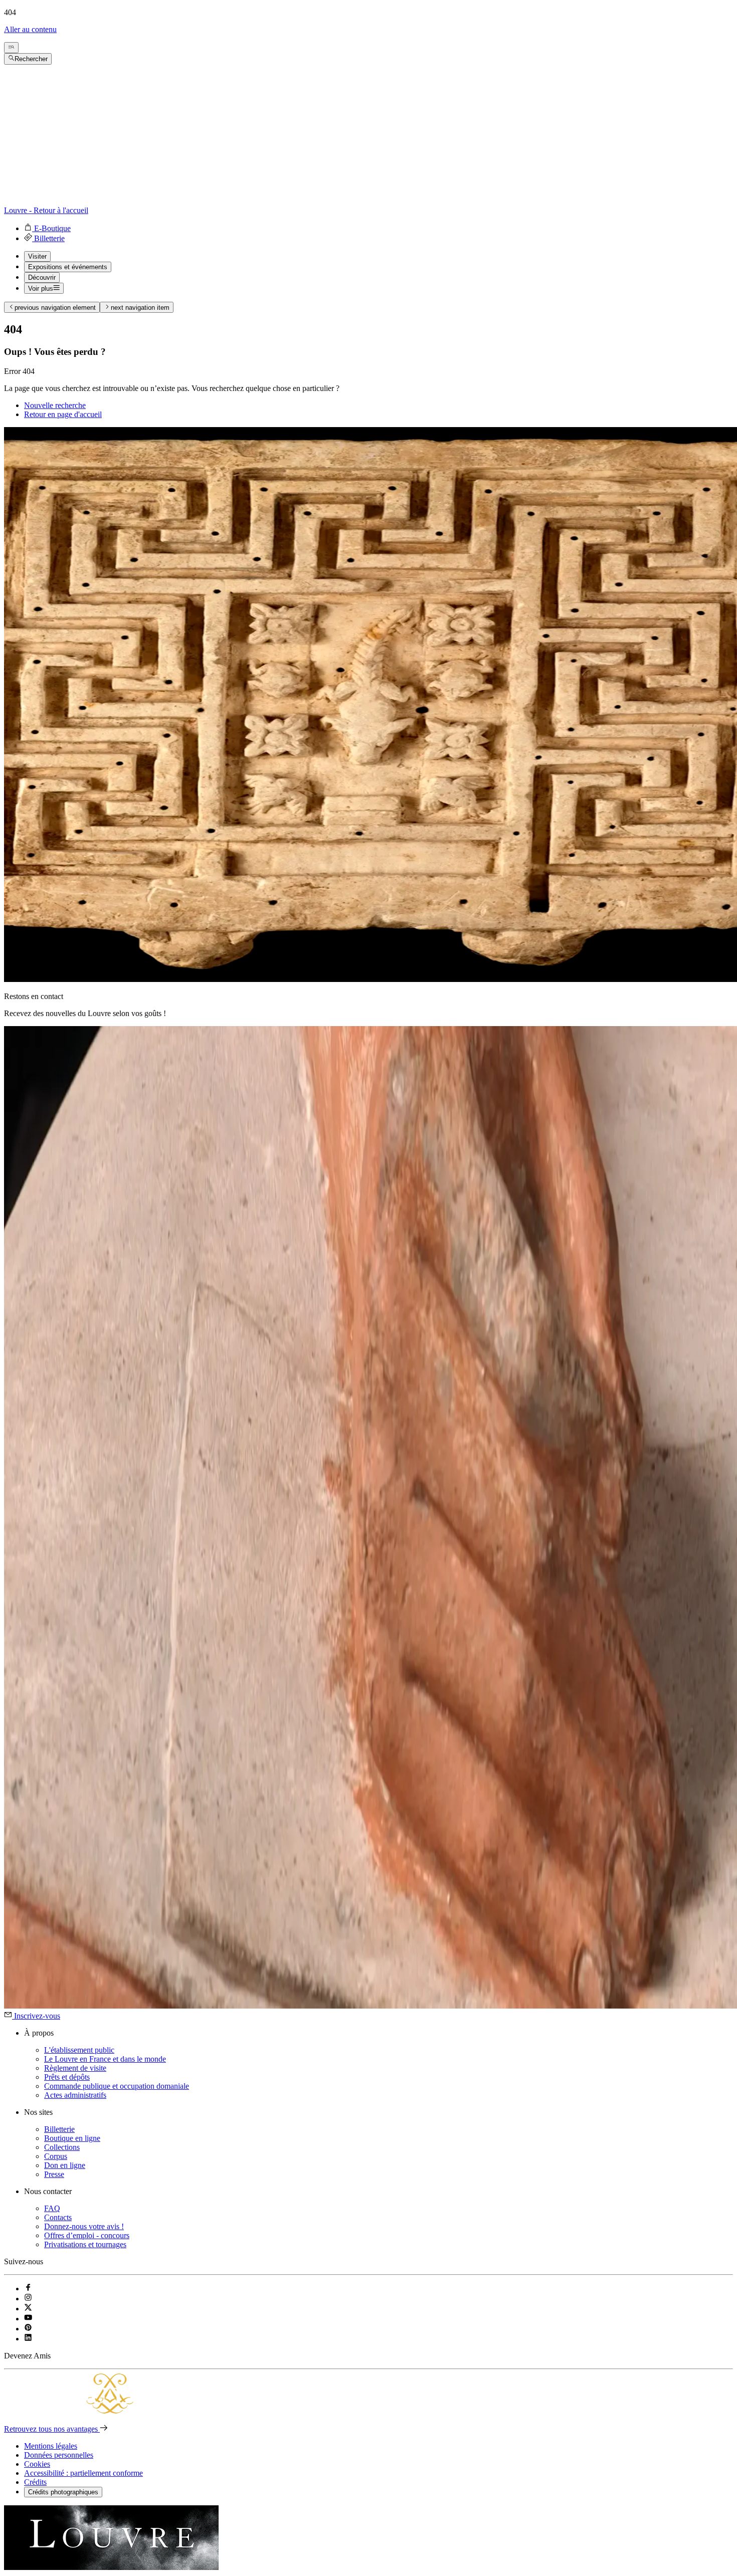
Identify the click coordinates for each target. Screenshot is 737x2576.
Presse (54, 2174)
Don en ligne (65, 2165)
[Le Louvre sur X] (28, 2309)
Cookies (37, 2464)
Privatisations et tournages (85, 2244)
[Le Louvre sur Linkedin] (28, 2339)
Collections (62, 2147)
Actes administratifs (75, 2095)
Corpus (56, 2156)
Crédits (35, 2482)
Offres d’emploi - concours (87, 2235)
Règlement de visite (75, 2068)
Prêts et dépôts (67, 2077)
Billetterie (59, 2129)
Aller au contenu (30, 29)
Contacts (58, 2217)
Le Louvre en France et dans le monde (105, 2059)
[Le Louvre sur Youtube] (28, 2319)
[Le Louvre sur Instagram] (28, 2299)
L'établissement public (79, 2050)
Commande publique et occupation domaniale (117, 2086)
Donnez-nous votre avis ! (84, 2226)
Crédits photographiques (63, 2492)
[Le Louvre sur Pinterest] (28, 2329)
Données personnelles (59, 2455)
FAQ (52, 2208)
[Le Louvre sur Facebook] (28, 2289)
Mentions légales (51, 2446)
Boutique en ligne (72, 2138)
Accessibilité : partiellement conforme (83, 2473)
